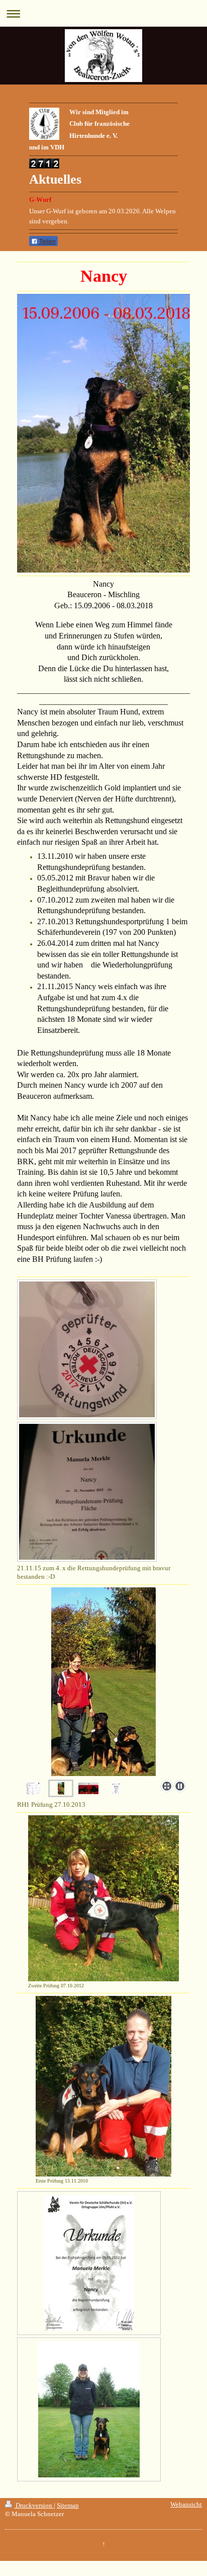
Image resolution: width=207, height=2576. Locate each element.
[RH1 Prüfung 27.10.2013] (103, 1682)
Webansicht (186, 2505)
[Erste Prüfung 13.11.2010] (103, 2086)
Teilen (47, 242)
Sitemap (68, 2506)
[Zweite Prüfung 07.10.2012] (103, 1898)
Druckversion (34, 2506)
